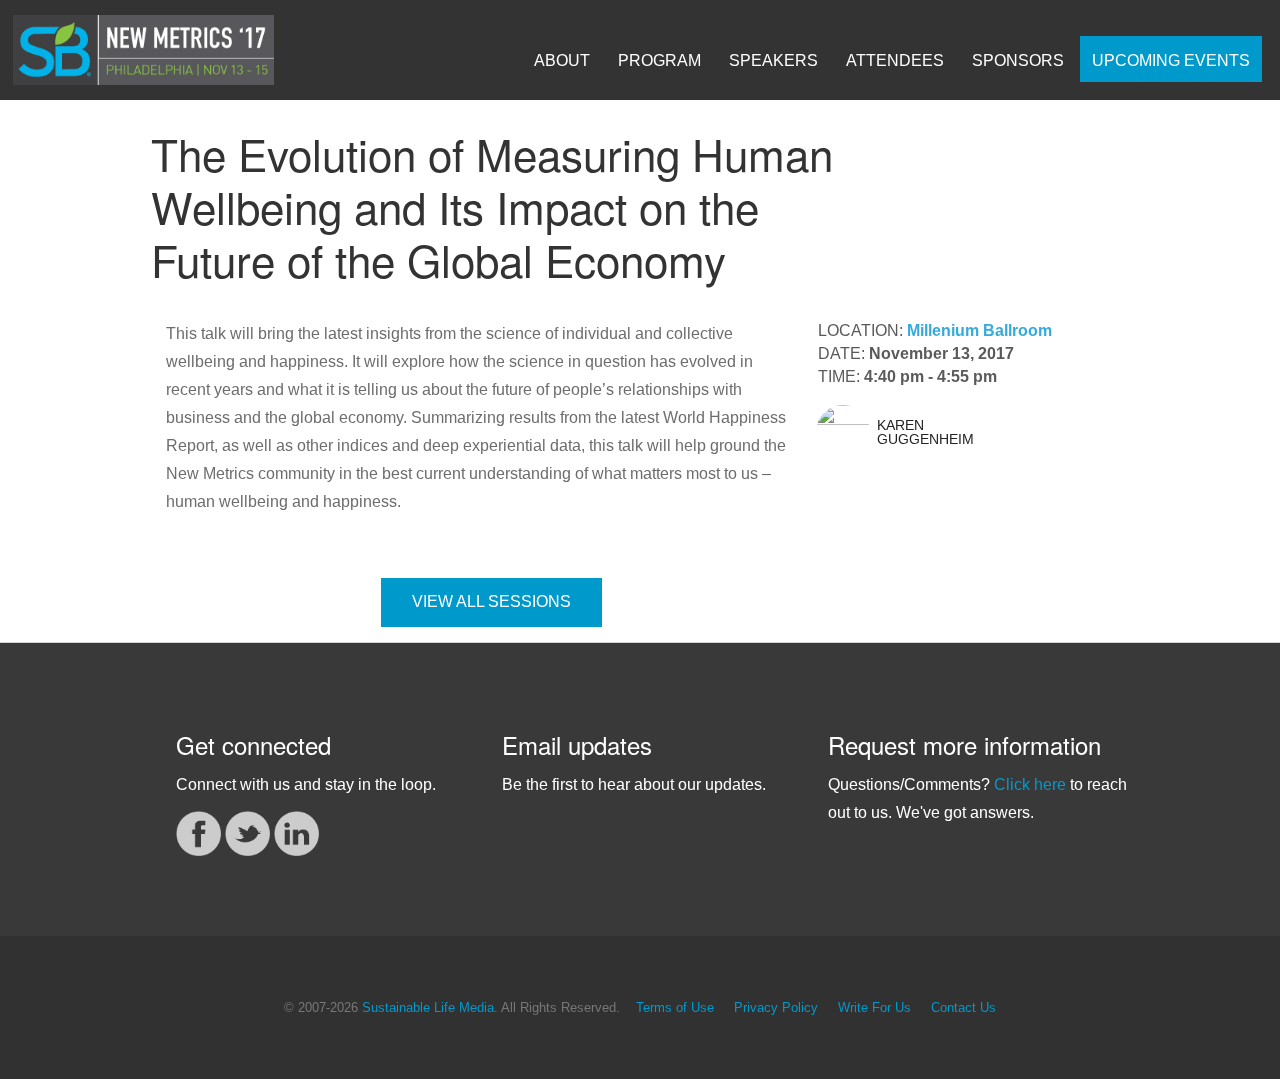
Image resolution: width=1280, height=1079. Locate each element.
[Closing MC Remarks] (1104, 205)
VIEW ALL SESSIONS (491, 601)
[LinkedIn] (296, 831)
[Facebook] (198, 831)
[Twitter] (247, 831)
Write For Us (874, 1008)
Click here (1030, 784)
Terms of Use (675, 1008)
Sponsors (1018, 60)
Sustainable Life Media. (430, 1008)
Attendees (895, 60)
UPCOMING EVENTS (1171, 60)
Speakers (773, 60)
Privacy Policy (776, 1008)
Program (659, 60)
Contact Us (963, 1008)
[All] (1042, 205)
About (562, 60)
